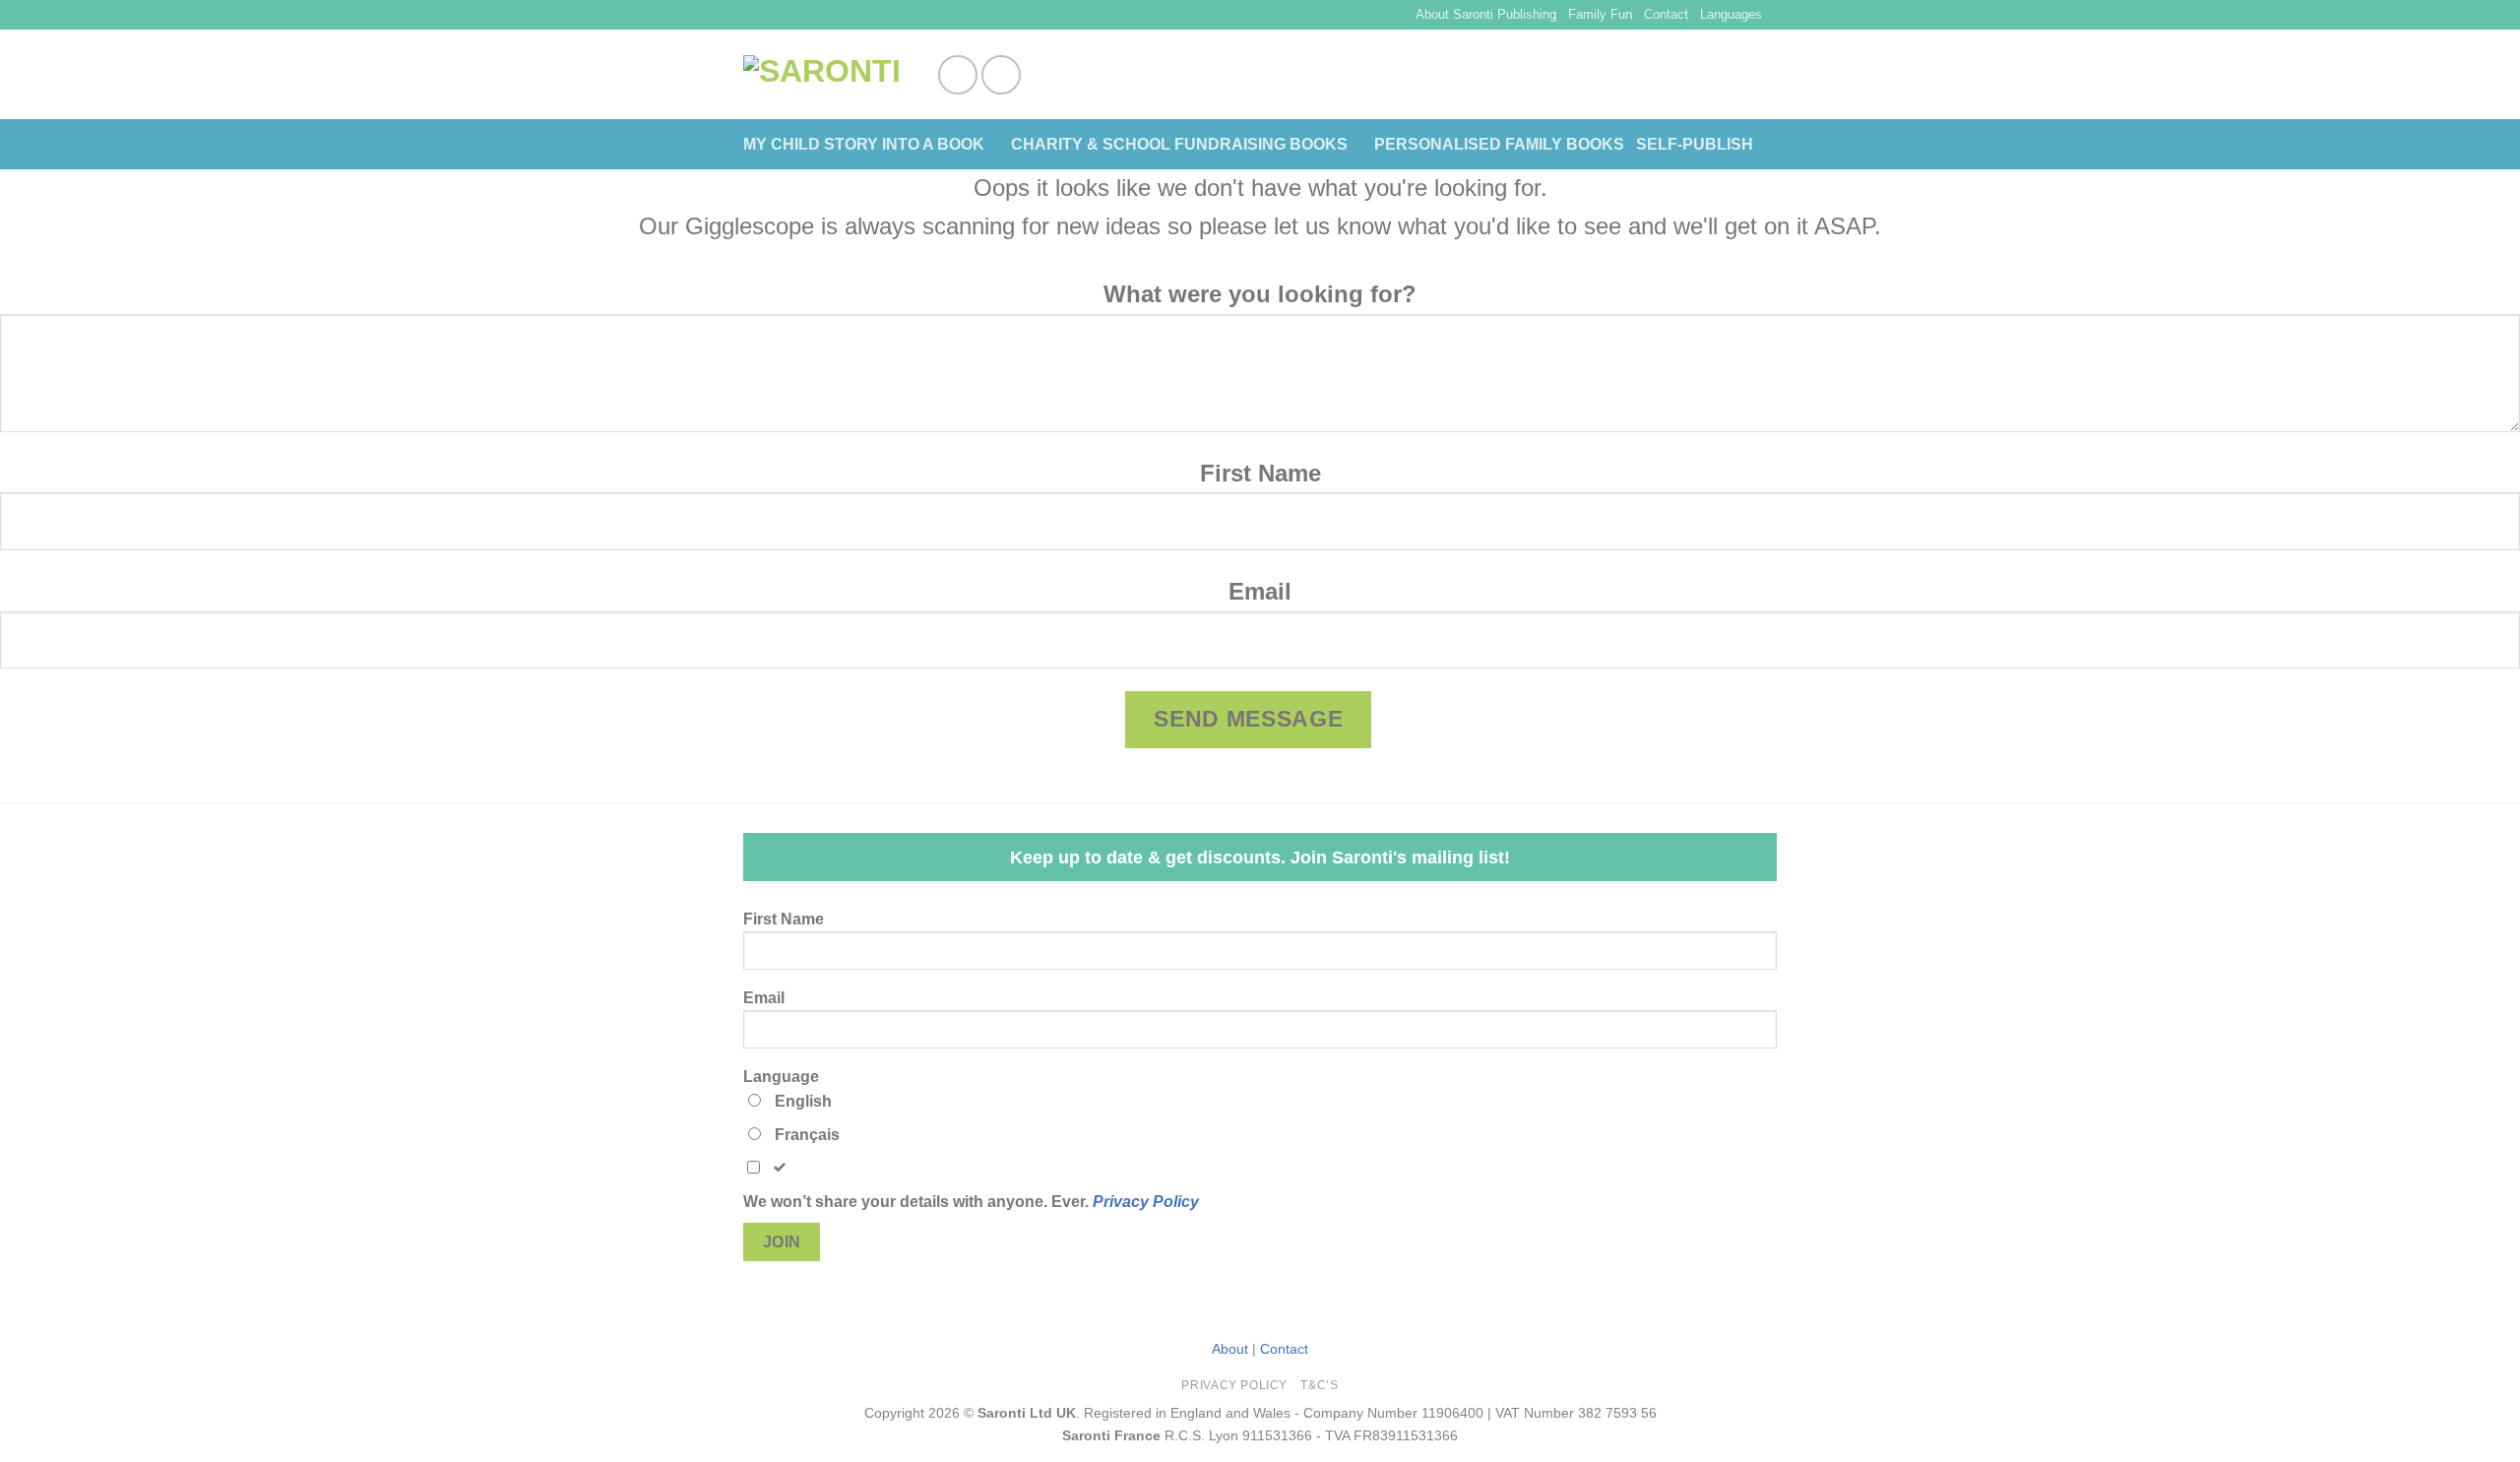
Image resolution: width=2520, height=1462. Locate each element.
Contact (1666, 14)
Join (782, 1242)
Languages (1731, 14)
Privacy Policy (1146, 1202)
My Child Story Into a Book (864, 144)
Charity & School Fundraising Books (1179, 144)
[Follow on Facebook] (958, 75)
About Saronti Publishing (1486, 14)
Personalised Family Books (1499, 144)
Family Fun (1600, 14)
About (1230, 1349)
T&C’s (1319, 1385)
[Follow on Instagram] (1001, 75)
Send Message (1248, 719)
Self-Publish (1695, 144)
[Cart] (1767, 75)
